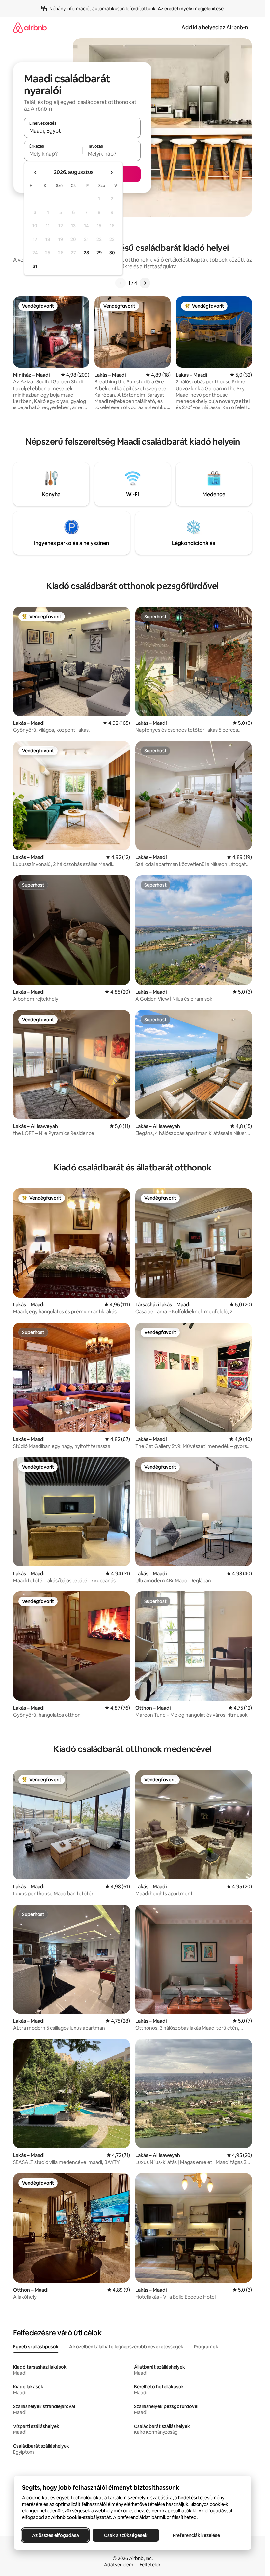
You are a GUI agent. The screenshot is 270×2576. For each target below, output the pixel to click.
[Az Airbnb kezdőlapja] (30, 27)
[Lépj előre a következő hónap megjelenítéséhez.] (111, 172)
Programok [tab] (206, 2347)
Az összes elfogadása (55, 2535)
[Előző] (121, 283)
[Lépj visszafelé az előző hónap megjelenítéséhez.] (36, 172)
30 (112, 253)
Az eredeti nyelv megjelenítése (191, 9)
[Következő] (145, 283)
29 (99, 253)
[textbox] (53, 154)
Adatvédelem (119, 2565)
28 (86, 253)
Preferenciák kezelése (196, 2535)
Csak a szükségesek (126, 2535)
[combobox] (82, 131)
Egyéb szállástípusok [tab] (36, 2347)
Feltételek (150, 2565)
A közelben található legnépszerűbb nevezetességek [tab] (126, 2347)
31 (35, 266)
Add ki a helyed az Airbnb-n (215, 27)
